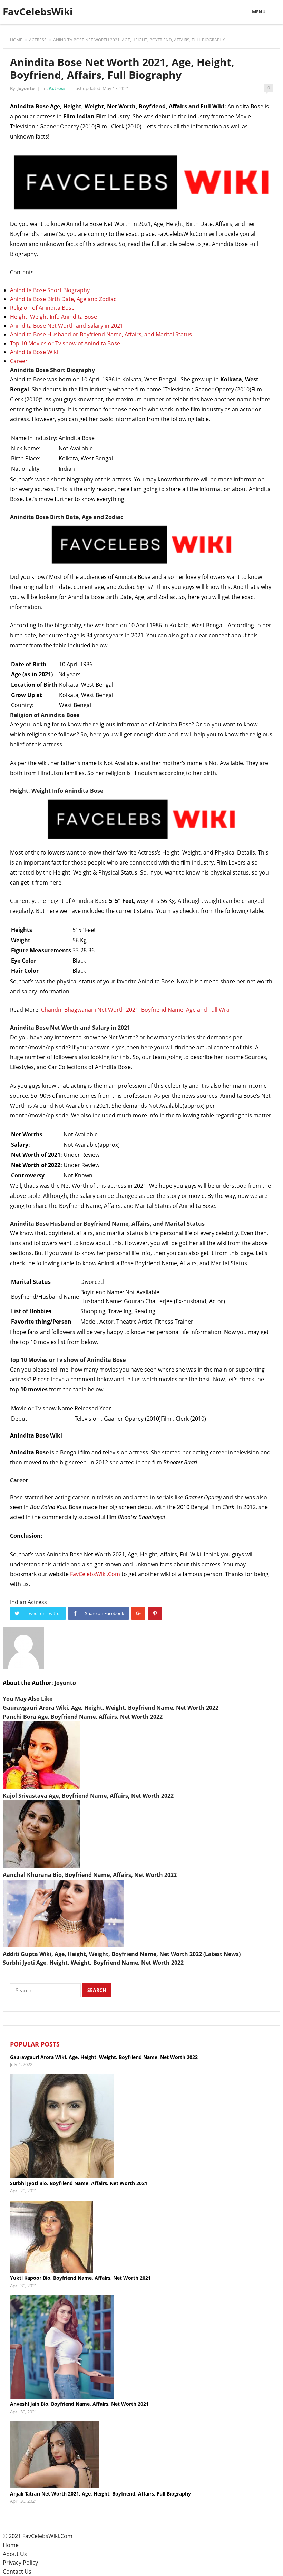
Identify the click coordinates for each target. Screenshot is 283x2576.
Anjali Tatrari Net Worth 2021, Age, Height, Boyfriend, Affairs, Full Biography (100, 2494)
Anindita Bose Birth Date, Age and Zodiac (63, 299)
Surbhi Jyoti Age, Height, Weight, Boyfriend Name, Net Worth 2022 (93, 1963)
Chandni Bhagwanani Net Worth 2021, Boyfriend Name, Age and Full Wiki (135, 1010)
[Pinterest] (155, 1613)
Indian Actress (28, 1602)
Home (16, 40)
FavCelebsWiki (38, 11)
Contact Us (17, 2572)
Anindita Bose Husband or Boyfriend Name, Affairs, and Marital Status (101, 334)
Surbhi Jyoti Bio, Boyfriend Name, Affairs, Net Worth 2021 (79, 2183)
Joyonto (26, 88)
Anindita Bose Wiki (34, 352)
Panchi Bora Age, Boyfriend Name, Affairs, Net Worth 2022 (83, 1717)
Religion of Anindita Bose (42, 308)
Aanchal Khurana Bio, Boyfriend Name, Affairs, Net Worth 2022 (90, 1875)
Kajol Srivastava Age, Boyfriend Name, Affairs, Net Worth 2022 (88, 1796)
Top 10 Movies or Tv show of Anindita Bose (65, 343)
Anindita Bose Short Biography (50, 290)
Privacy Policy (20, 2563)
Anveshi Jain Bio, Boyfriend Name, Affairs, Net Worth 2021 (79, 2404)
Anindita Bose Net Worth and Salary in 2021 (67, 326)
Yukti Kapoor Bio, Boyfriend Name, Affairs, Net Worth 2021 (80, 2278)
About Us (15, 2554)
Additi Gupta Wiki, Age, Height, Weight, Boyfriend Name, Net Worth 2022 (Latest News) (122, 1954)
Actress (38, 40)
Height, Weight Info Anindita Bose (53, 317)
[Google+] (138, 1613)
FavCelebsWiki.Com (95, 1574)
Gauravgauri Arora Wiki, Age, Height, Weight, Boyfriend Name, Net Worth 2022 (111, 1708)
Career (19, 361)
